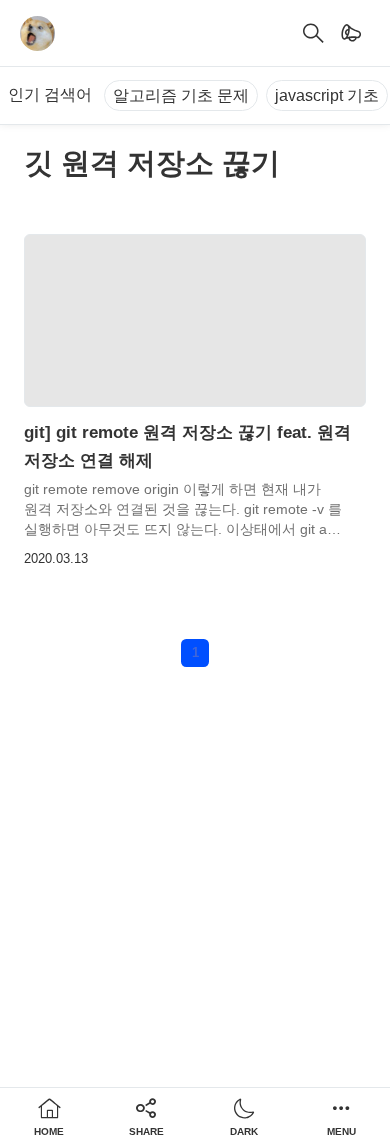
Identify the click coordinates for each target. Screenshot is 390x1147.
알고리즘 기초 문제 (181, 95)
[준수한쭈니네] (37, 33)
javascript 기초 (327, 95)
